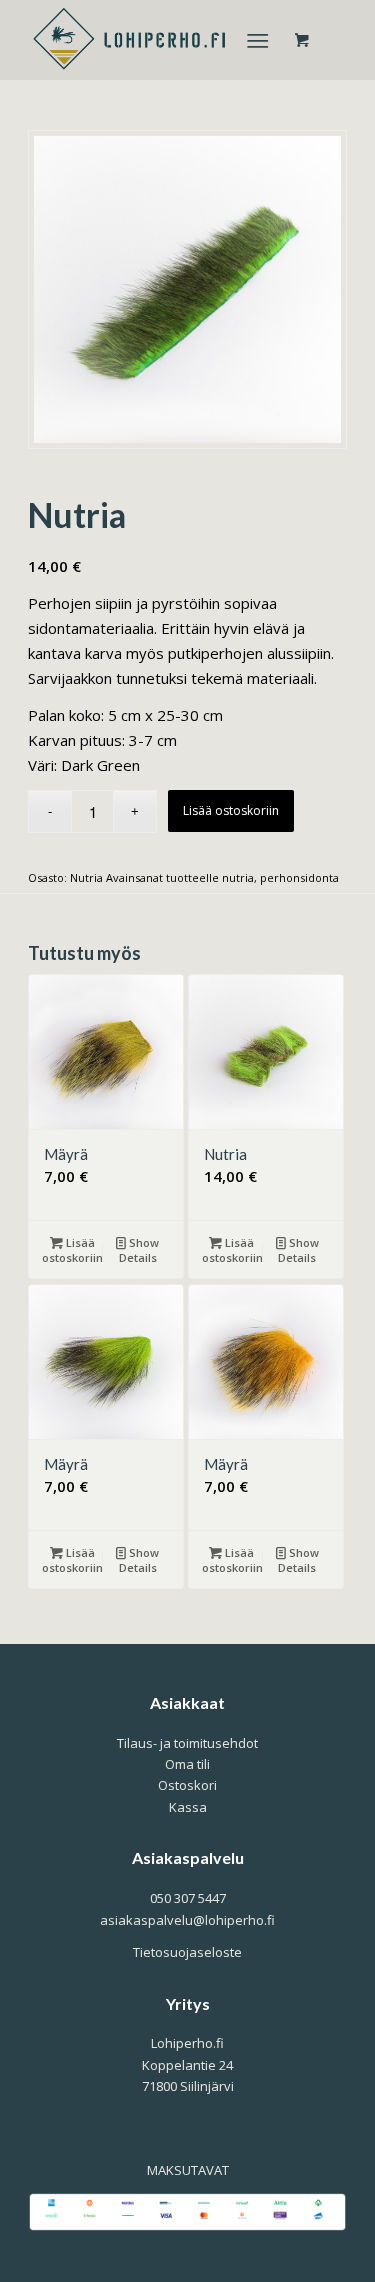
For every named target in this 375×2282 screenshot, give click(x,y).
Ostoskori (187, 1785)
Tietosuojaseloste (187, 1952)
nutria (238, 877)
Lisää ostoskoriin (231, 810)
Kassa (188, 1807)
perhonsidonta (299, 877)
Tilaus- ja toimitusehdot (187, 1743)
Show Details (139, 1250)
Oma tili (187, 1764)
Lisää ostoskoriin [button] (72, 1250)
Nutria (86, 877)
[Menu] (257, 40)
